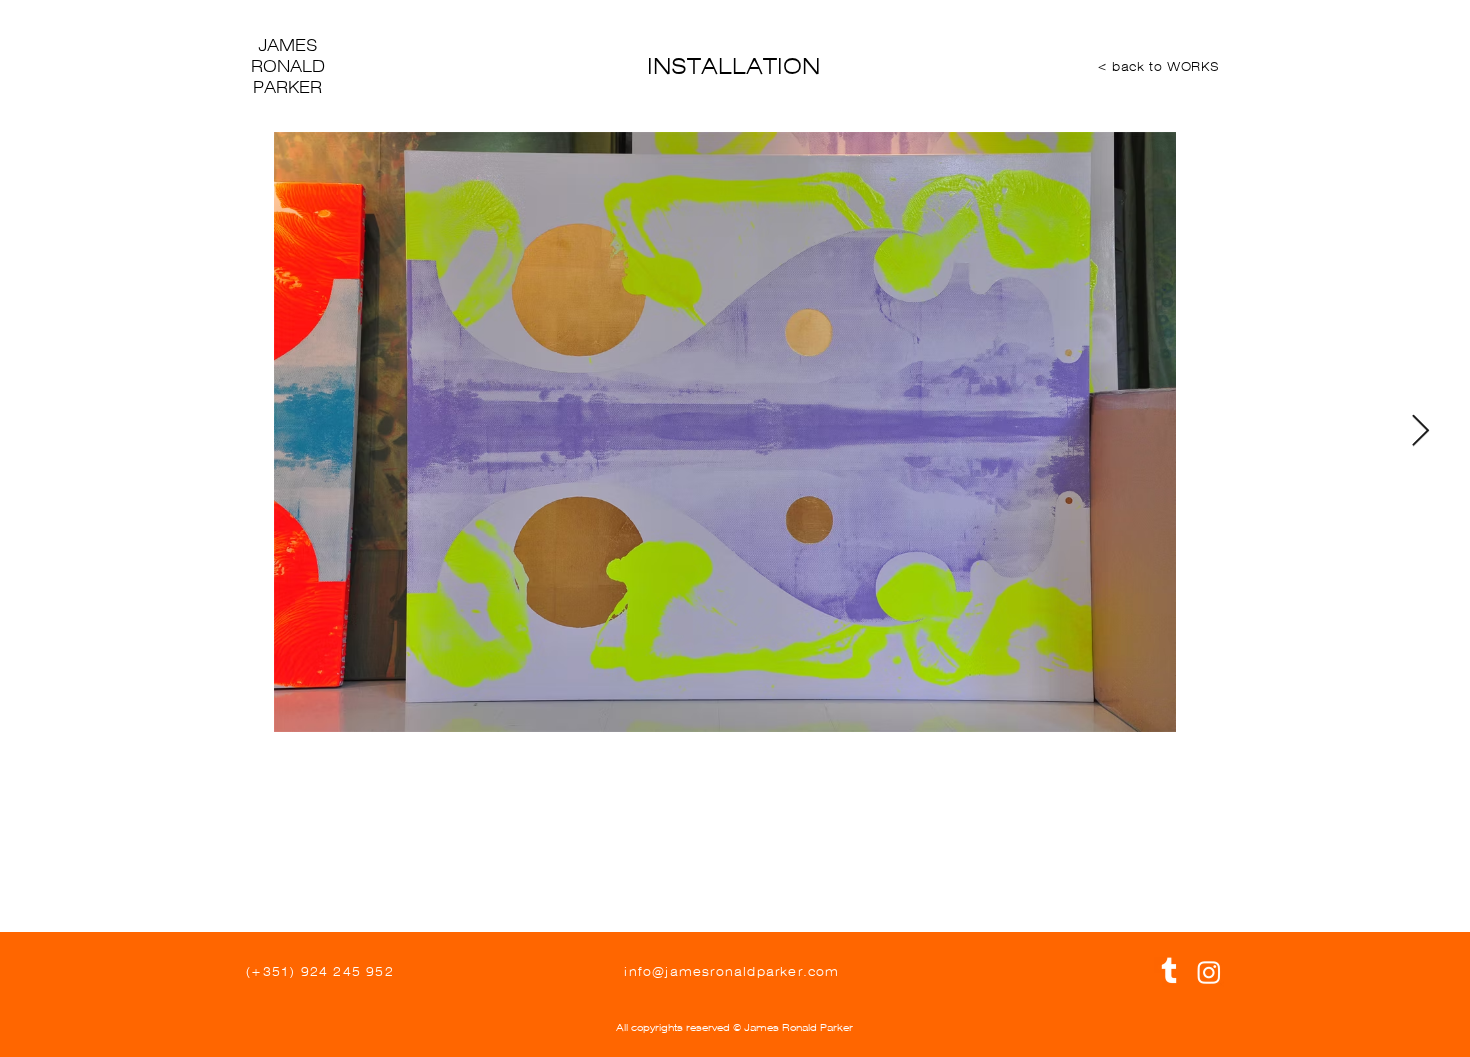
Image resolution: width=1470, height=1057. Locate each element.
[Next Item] (1420, 432)
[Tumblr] (1169, 972)
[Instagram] (1209, 972)
